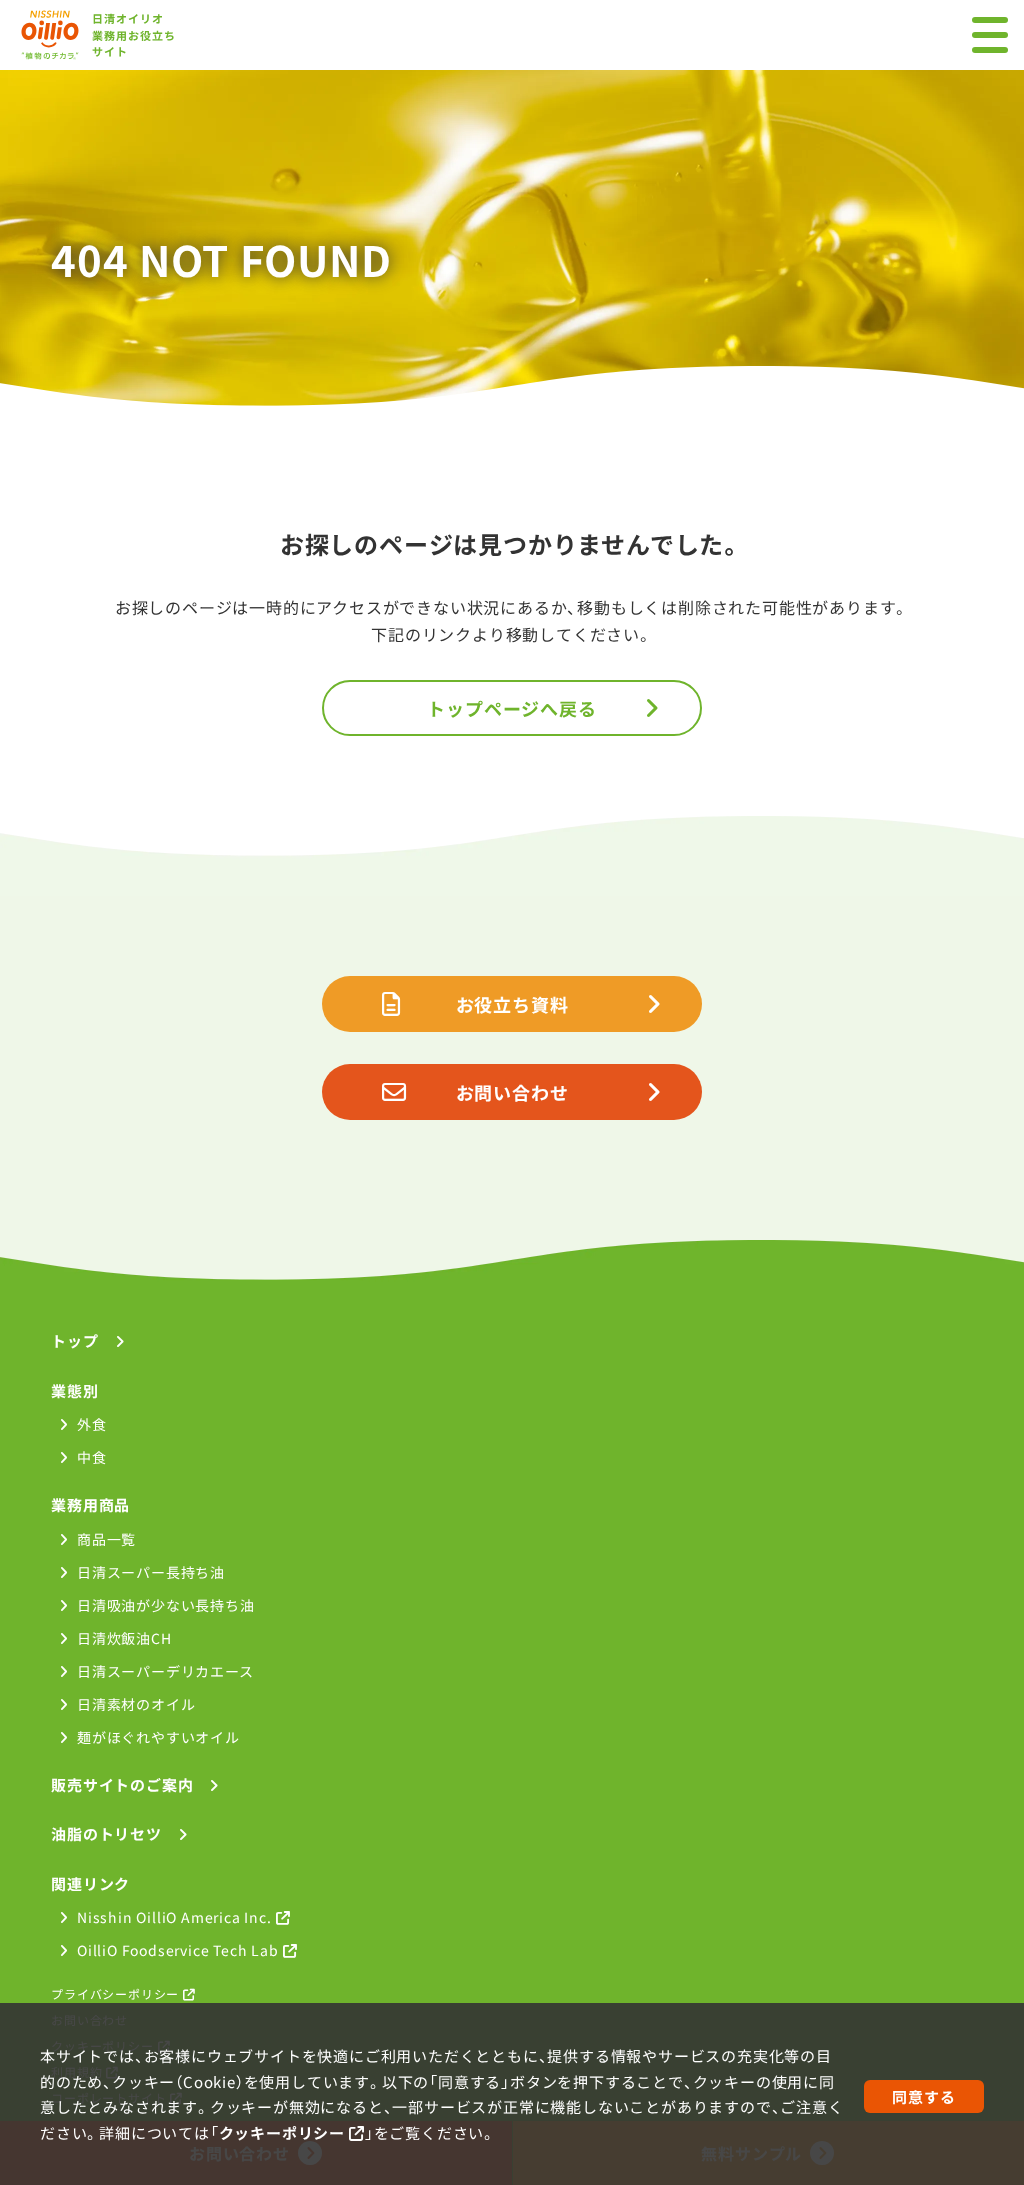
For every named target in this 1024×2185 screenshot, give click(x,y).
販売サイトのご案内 (122, 1784)
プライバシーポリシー (115, 1993)
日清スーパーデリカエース (165, 1671)
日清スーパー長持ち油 (151, 1572)
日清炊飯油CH (124, 1638)
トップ (74, 1340)
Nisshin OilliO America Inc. (174, 1917)
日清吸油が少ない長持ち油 (165, 1605)
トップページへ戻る (511, 708)
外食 (91, 1424)
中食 (91, 1457)
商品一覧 (106, 1539)
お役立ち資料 (512, 1004)
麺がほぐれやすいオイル (158, 1737)
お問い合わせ (512, 1092)
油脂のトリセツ (106, 1833)
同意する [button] (923, 2096)
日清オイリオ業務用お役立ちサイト (134, 34)
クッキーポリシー (282, 2132)
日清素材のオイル (136, 1704)
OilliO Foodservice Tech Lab (178, 1950)
